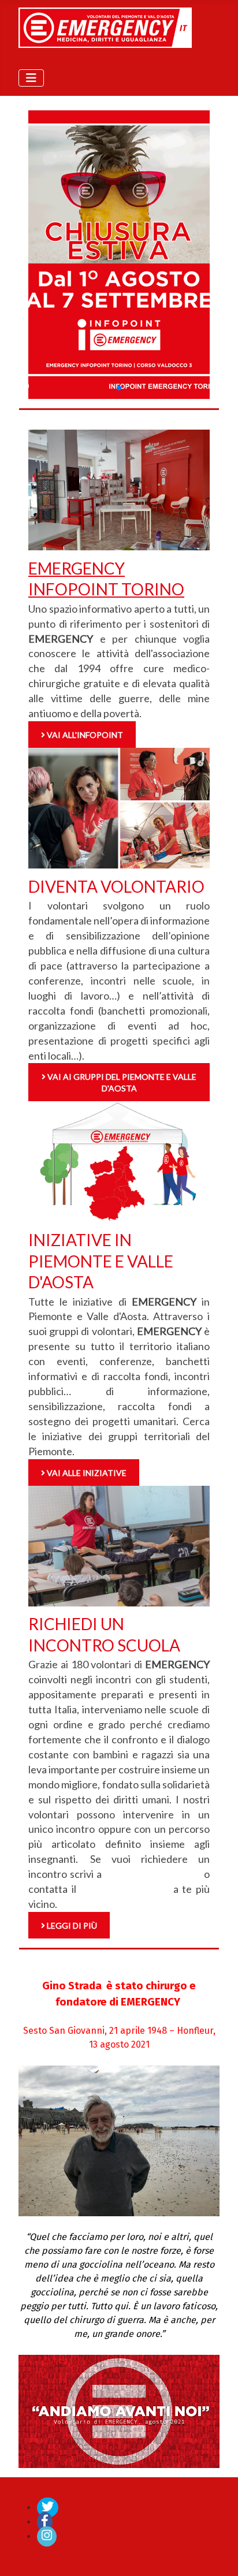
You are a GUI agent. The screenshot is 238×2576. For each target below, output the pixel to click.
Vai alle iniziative (86, 1473)
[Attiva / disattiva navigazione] (31, 78)
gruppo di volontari (124, 1889)
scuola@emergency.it (153, 1874)
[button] (119, 388)
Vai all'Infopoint (84, 735)
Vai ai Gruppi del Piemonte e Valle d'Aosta (121, 1082)
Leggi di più (71, 1926)
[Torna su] (218, 2555)
